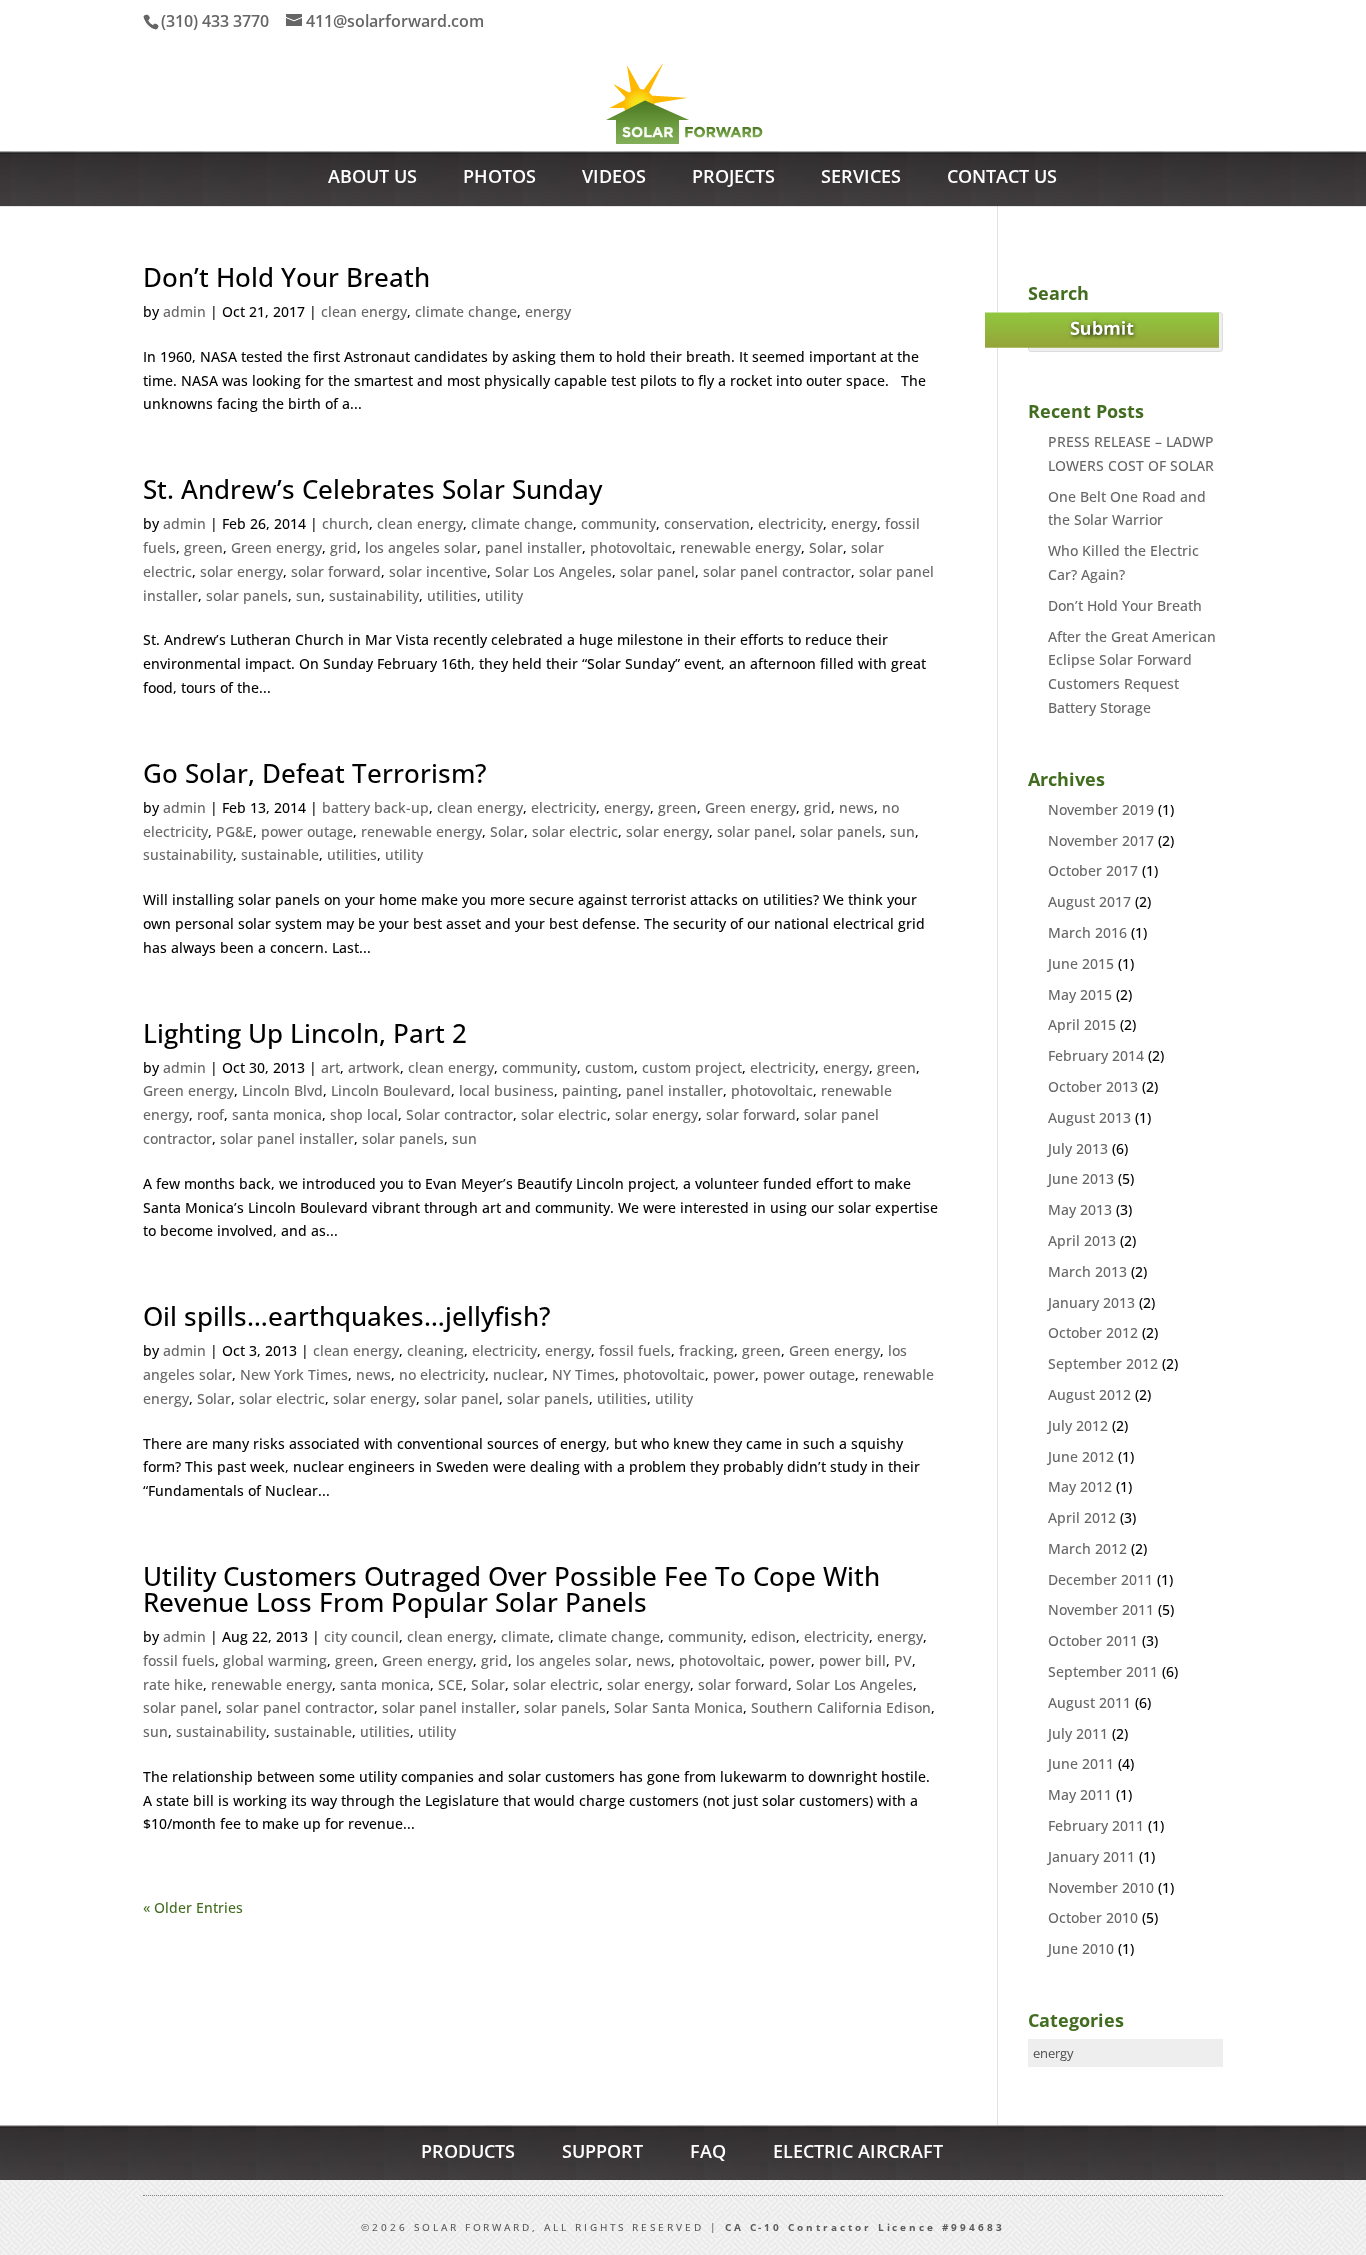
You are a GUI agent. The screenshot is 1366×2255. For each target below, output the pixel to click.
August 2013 (1089, 1117)
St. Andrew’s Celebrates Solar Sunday (372, 489)
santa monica (277, 1114)
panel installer (533, 547)
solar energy (241, 571)
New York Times (294, 1374)
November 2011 (1101, 1609)
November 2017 (1101, 840)
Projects (733, 178)
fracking (706, 1350)
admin (184, 311)
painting (590, 1090)
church (345, 523)
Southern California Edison (841, 1707)
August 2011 (1089, 1702)
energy (548, 311)
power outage (307, 831)
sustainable (280, 854)
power (734, 1374)
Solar (826, 547)
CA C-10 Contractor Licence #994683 (865, 2227)
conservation (707, 523)
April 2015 (1082, 1024)
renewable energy (740, 547)
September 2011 (1103, 1671)
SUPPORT (602, 2151)
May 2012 (1080, 1486)
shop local (364, 1114)
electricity (790, 523)
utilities (452, 595)
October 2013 (1093, 1086)
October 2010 (1093, 1917)
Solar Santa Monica (678, 1707)
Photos (499, 178)
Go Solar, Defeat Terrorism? (315, 773)
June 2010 (1081, 1948)
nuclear (518, 1374)
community (618, 523)
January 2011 (1091, 1856)
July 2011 (1078, 1733)
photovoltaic (631, 547)
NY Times (583, 1374)
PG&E (234, 831)
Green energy (276, 547)
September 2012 (1103, 1363)
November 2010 (1101, 1887)
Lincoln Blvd (282, 1090)
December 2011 (1100, 1579)
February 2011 (1096, 1825)
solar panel (657, 571)
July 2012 (1078, 1425)
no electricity (442, 1374)
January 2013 (1091, 1302)
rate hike (173, 1684)
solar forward (336, 571)
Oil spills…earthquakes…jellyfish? (347, 1316)
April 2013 (1082, 1240)
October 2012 (1093, 1332)
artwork (374, 1067)
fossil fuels (635, 1350)
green (203, 547)
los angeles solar (421, 547)
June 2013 (1081, 1178)
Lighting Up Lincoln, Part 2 (305, 1033)
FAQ (708, 2151)
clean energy (364, 311)
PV (903, 1660)
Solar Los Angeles (553, 571)
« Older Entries (193, 1907)
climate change (466, 311)
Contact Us (1002, 178)
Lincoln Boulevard (391, 1090)
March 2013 (1087, 1271)
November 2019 (1101, 809)
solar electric (575, 831)
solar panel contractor (777, 571)
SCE (450, 1684)
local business (506, 1090)
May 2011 (1080, 1794)
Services (861, 178)
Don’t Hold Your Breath (286, 277)
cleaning (435, 1350)
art (330, 1067)
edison (773, 1636)
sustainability (374, 595)
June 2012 (1081, 1456)
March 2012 (1087, 1548)
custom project (692, 1067)
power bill (852, 1660)
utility (504, 595)
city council (361, 1636)
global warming (275, 1660)
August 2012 (1089, 1394)
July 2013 (1078, 1148)
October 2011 (1093, 1640)
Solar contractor (459, 1114)
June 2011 (1081, 1763)
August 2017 (1089, 901)
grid (343, 547)
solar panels (247, 595)
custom (609, 1067)
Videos (614, 178)
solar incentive (438, 571)
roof (210, 1114)
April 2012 (1082, 1517)
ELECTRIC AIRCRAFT (858, 2151)
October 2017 (1093, 870)
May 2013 (1080, 1209)
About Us (372, 178)
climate (525, 1636)
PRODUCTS (468, 2151)
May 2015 (1080, 994)
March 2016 (1087, 932)
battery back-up (375, 807)
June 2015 (1081, 963)
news (856, 807)
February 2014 (1096, 1055)
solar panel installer (287, 1138)
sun (308, 595)
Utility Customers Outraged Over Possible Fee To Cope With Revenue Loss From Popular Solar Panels (511, 1589)
